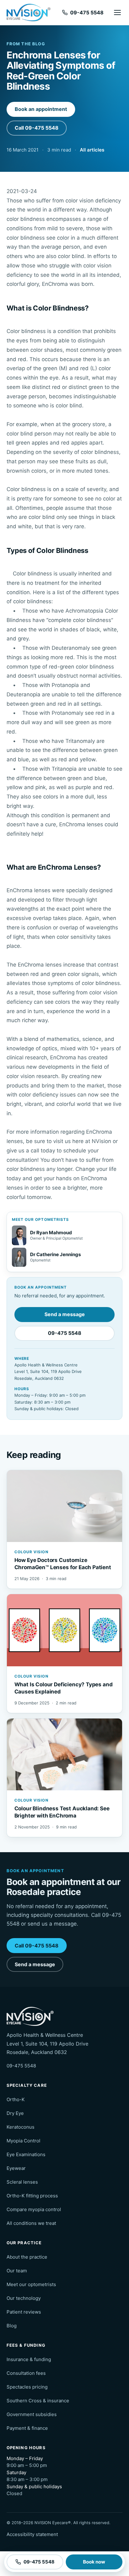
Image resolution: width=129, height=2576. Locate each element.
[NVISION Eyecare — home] (28, 13)
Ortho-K (16, 2099)
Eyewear (16, 2168)
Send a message (65, 1314)
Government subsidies (32, 2414)
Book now (94, 2562)
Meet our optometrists (31, 2284)
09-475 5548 (65, 1333)
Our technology (24, 2298)
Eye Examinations (26, 2154)
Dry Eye (15, 2113)
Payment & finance (27, 2428)
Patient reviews (24, 2312)
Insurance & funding (29, 2359)
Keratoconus (21, 2127)
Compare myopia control (34, 2209)
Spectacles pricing (27, 2387)
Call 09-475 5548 (37, 128)
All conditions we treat (31, 2223)
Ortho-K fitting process (32, 2196)
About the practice (27, 2257)
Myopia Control (23, 2141)
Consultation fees (26, 2373)
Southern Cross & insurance (38, 2401)
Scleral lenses (22, 2182)
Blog (12, 2326)
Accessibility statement (32, 2534)
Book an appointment (41, 109)
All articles (92, 150)
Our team (17, 2271)
